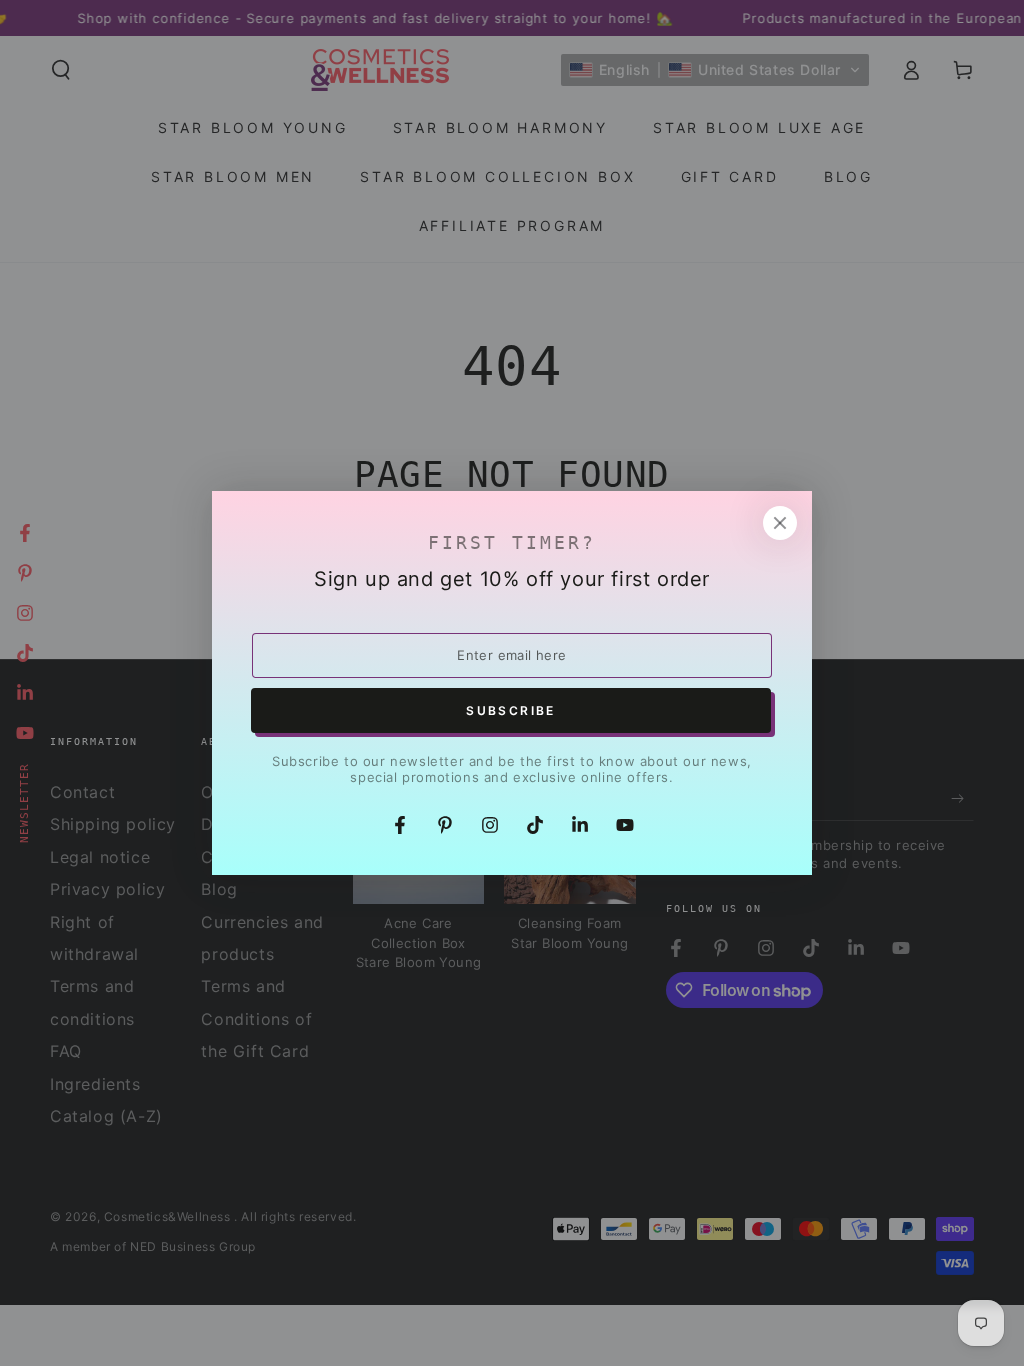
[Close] (780, 523)
